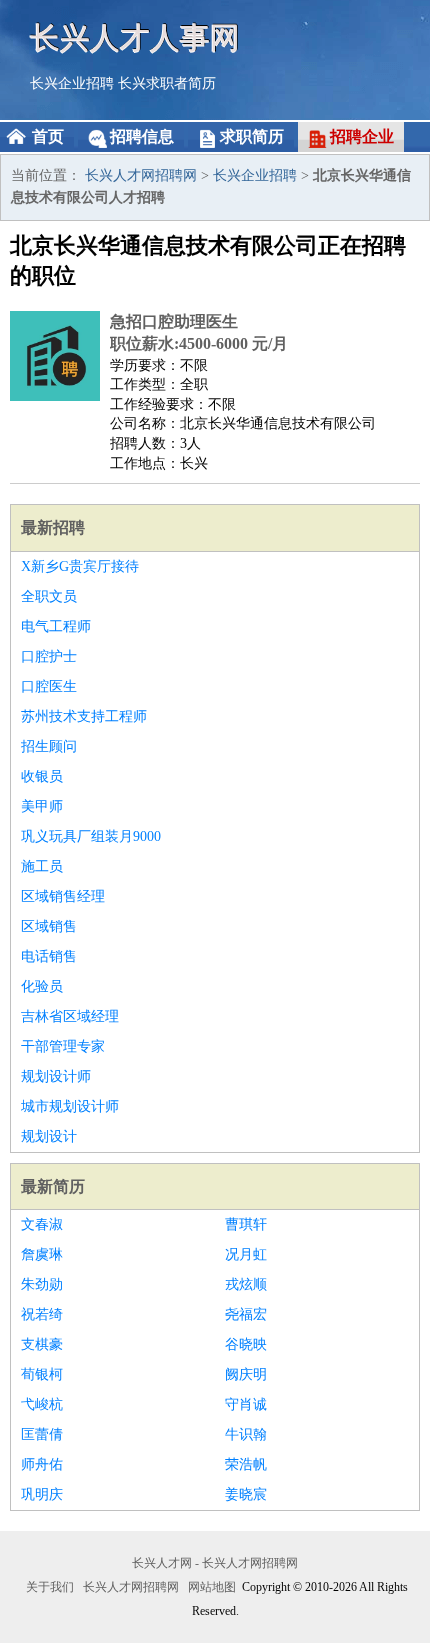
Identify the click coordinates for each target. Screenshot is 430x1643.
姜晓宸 (246, 1494)
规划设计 (49, 1136)
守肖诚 (246, 1404)
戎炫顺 (246, 1284)
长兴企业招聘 (72, 83)
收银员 (42, 776)
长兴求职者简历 (167, 83)
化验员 (42, 986)
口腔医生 (49, 686)
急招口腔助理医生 (174, 321)
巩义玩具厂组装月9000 (91, 836)
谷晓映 (246, 1344)
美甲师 (42, 806)
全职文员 (49, 596)
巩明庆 (42, 1494)
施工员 (42, 866)
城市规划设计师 (70, 1106)
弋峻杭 (42, 1404)
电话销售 (49, 956)
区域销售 (49, 926)
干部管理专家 (63, 1046)
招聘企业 (362, 136)
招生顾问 (49, 746)
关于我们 (50, 1587)
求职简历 (252, 136)
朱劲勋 (42, 1284)
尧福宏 (246, 1314)
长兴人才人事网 (135, 37)
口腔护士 (49, 656)
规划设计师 (56, 1076)
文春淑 (42, 1224)
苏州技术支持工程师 (84, 716)
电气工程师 (56, 626)
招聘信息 (142, 136)
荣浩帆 (246, 1464)
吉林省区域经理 (70, 1016)
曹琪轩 (246, 1224)
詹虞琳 (42, 1254)
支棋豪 (42, 1344)
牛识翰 (246, 1434)
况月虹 (246, 1254)
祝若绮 (42, 1314)
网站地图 (212, 1587)
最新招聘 (53, 527)
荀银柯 (42, 1374)
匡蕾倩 (42, 1434)
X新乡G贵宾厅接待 (80, 566)
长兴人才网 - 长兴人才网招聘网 (215, 1563)
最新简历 (53, 1186)
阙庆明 (246, 1374)
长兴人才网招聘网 (141, 175)
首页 (48, 136)
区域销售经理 (63, 896)
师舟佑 (42, 1464)
